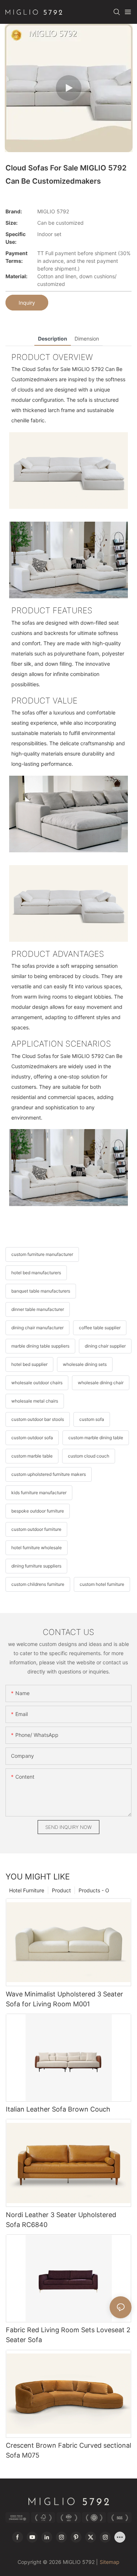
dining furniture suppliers (36, 1566)
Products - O (94, 1890)
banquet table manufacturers (41, 1291)
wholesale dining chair (101, 1383)
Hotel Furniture (27, 1890)
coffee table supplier (100, 1328)
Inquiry (27, 303)
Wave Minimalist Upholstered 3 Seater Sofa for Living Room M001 (64, 1999)
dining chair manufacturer (37, 1328)
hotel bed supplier (29, 1364)
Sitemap (110, 2562)
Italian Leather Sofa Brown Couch (58, 2109)
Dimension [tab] (87, 339)
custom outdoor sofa (32, 1438)
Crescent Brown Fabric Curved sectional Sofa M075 (68, 2450)
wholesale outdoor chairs (37, 1383)
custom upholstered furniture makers (49, 1474)
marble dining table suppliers (40, 1346)
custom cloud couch (89, 1456)
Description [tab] (53, 339)
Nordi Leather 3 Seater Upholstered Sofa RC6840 (61, 2220)
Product (61, 1890)
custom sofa (92, 1419)
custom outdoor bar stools (38, 1419)
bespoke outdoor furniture (38, 1511)
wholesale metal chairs (35, 1401)
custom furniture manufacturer (42, 1254)
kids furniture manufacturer (39, 1493)
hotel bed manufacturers (36, 1273)
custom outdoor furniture (36, 1529)
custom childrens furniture (38, 1584)
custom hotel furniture (102, 1584)
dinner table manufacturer (38, 1309)
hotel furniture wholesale (37, 1548)
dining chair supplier (105, 1346)
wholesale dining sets (85, 1364)
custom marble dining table (96, 1438)
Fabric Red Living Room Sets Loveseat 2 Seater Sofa (68, 2335)
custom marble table (32, 1456)
